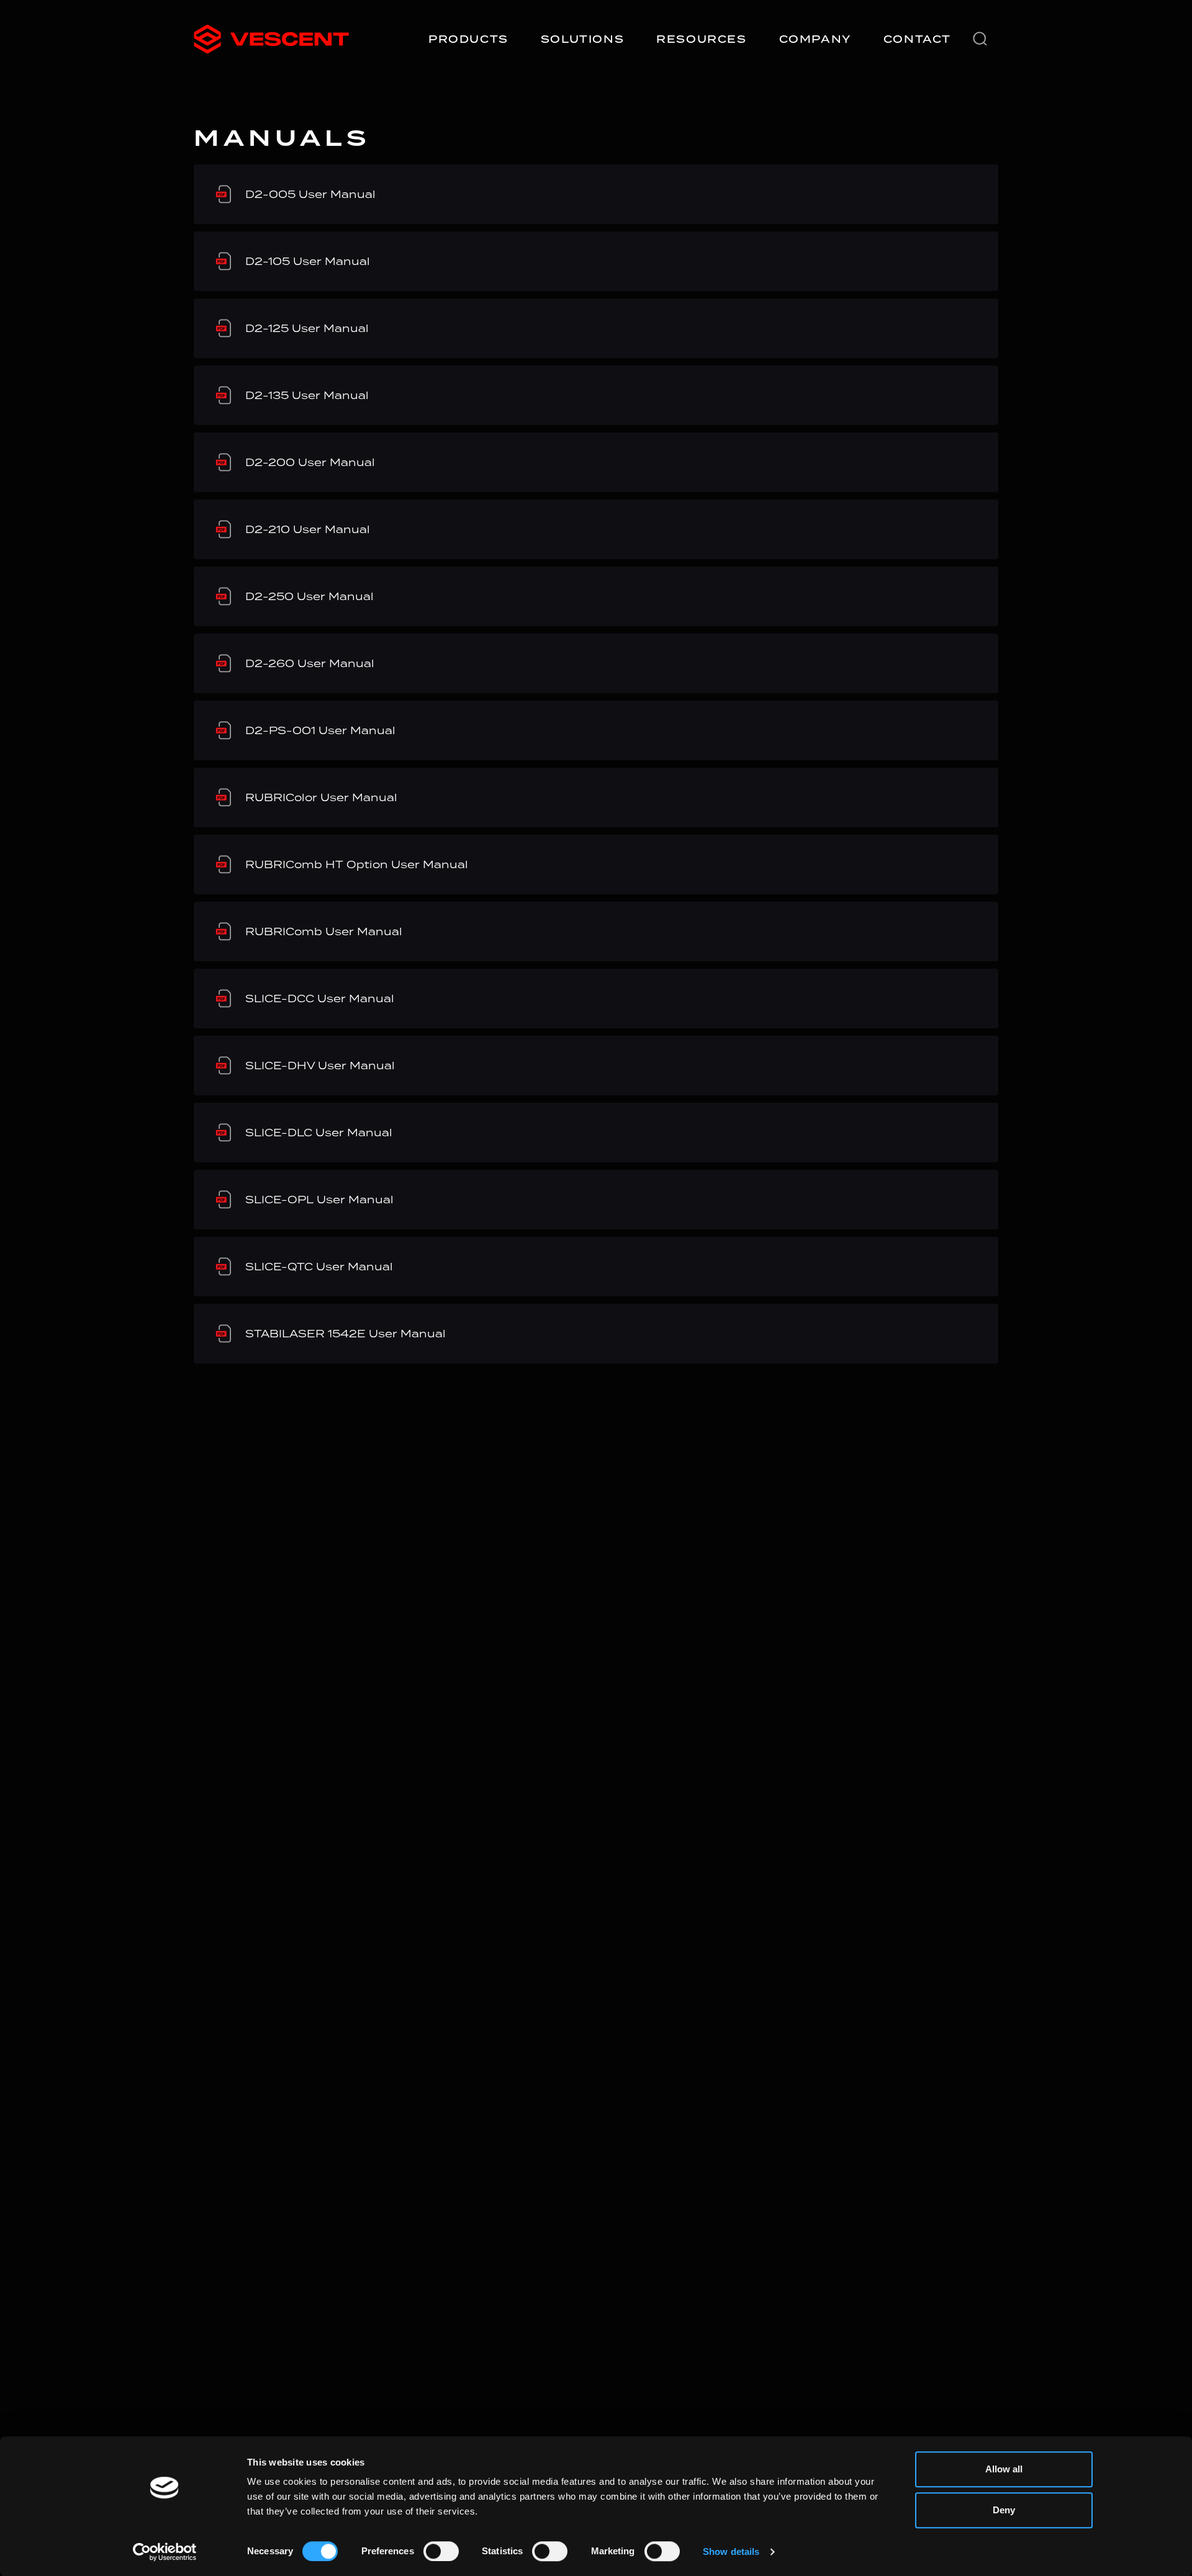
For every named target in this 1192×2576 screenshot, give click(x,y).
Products (468, 39)
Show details (731, 2551)
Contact (917, 39)
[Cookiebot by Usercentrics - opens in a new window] (165, 2552)
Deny (1004, 2510)
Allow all (1004, 2469)
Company (815, 39)
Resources (701, 39)
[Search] (980, 39)
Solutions (582, 39)
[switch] (441, 2551)
